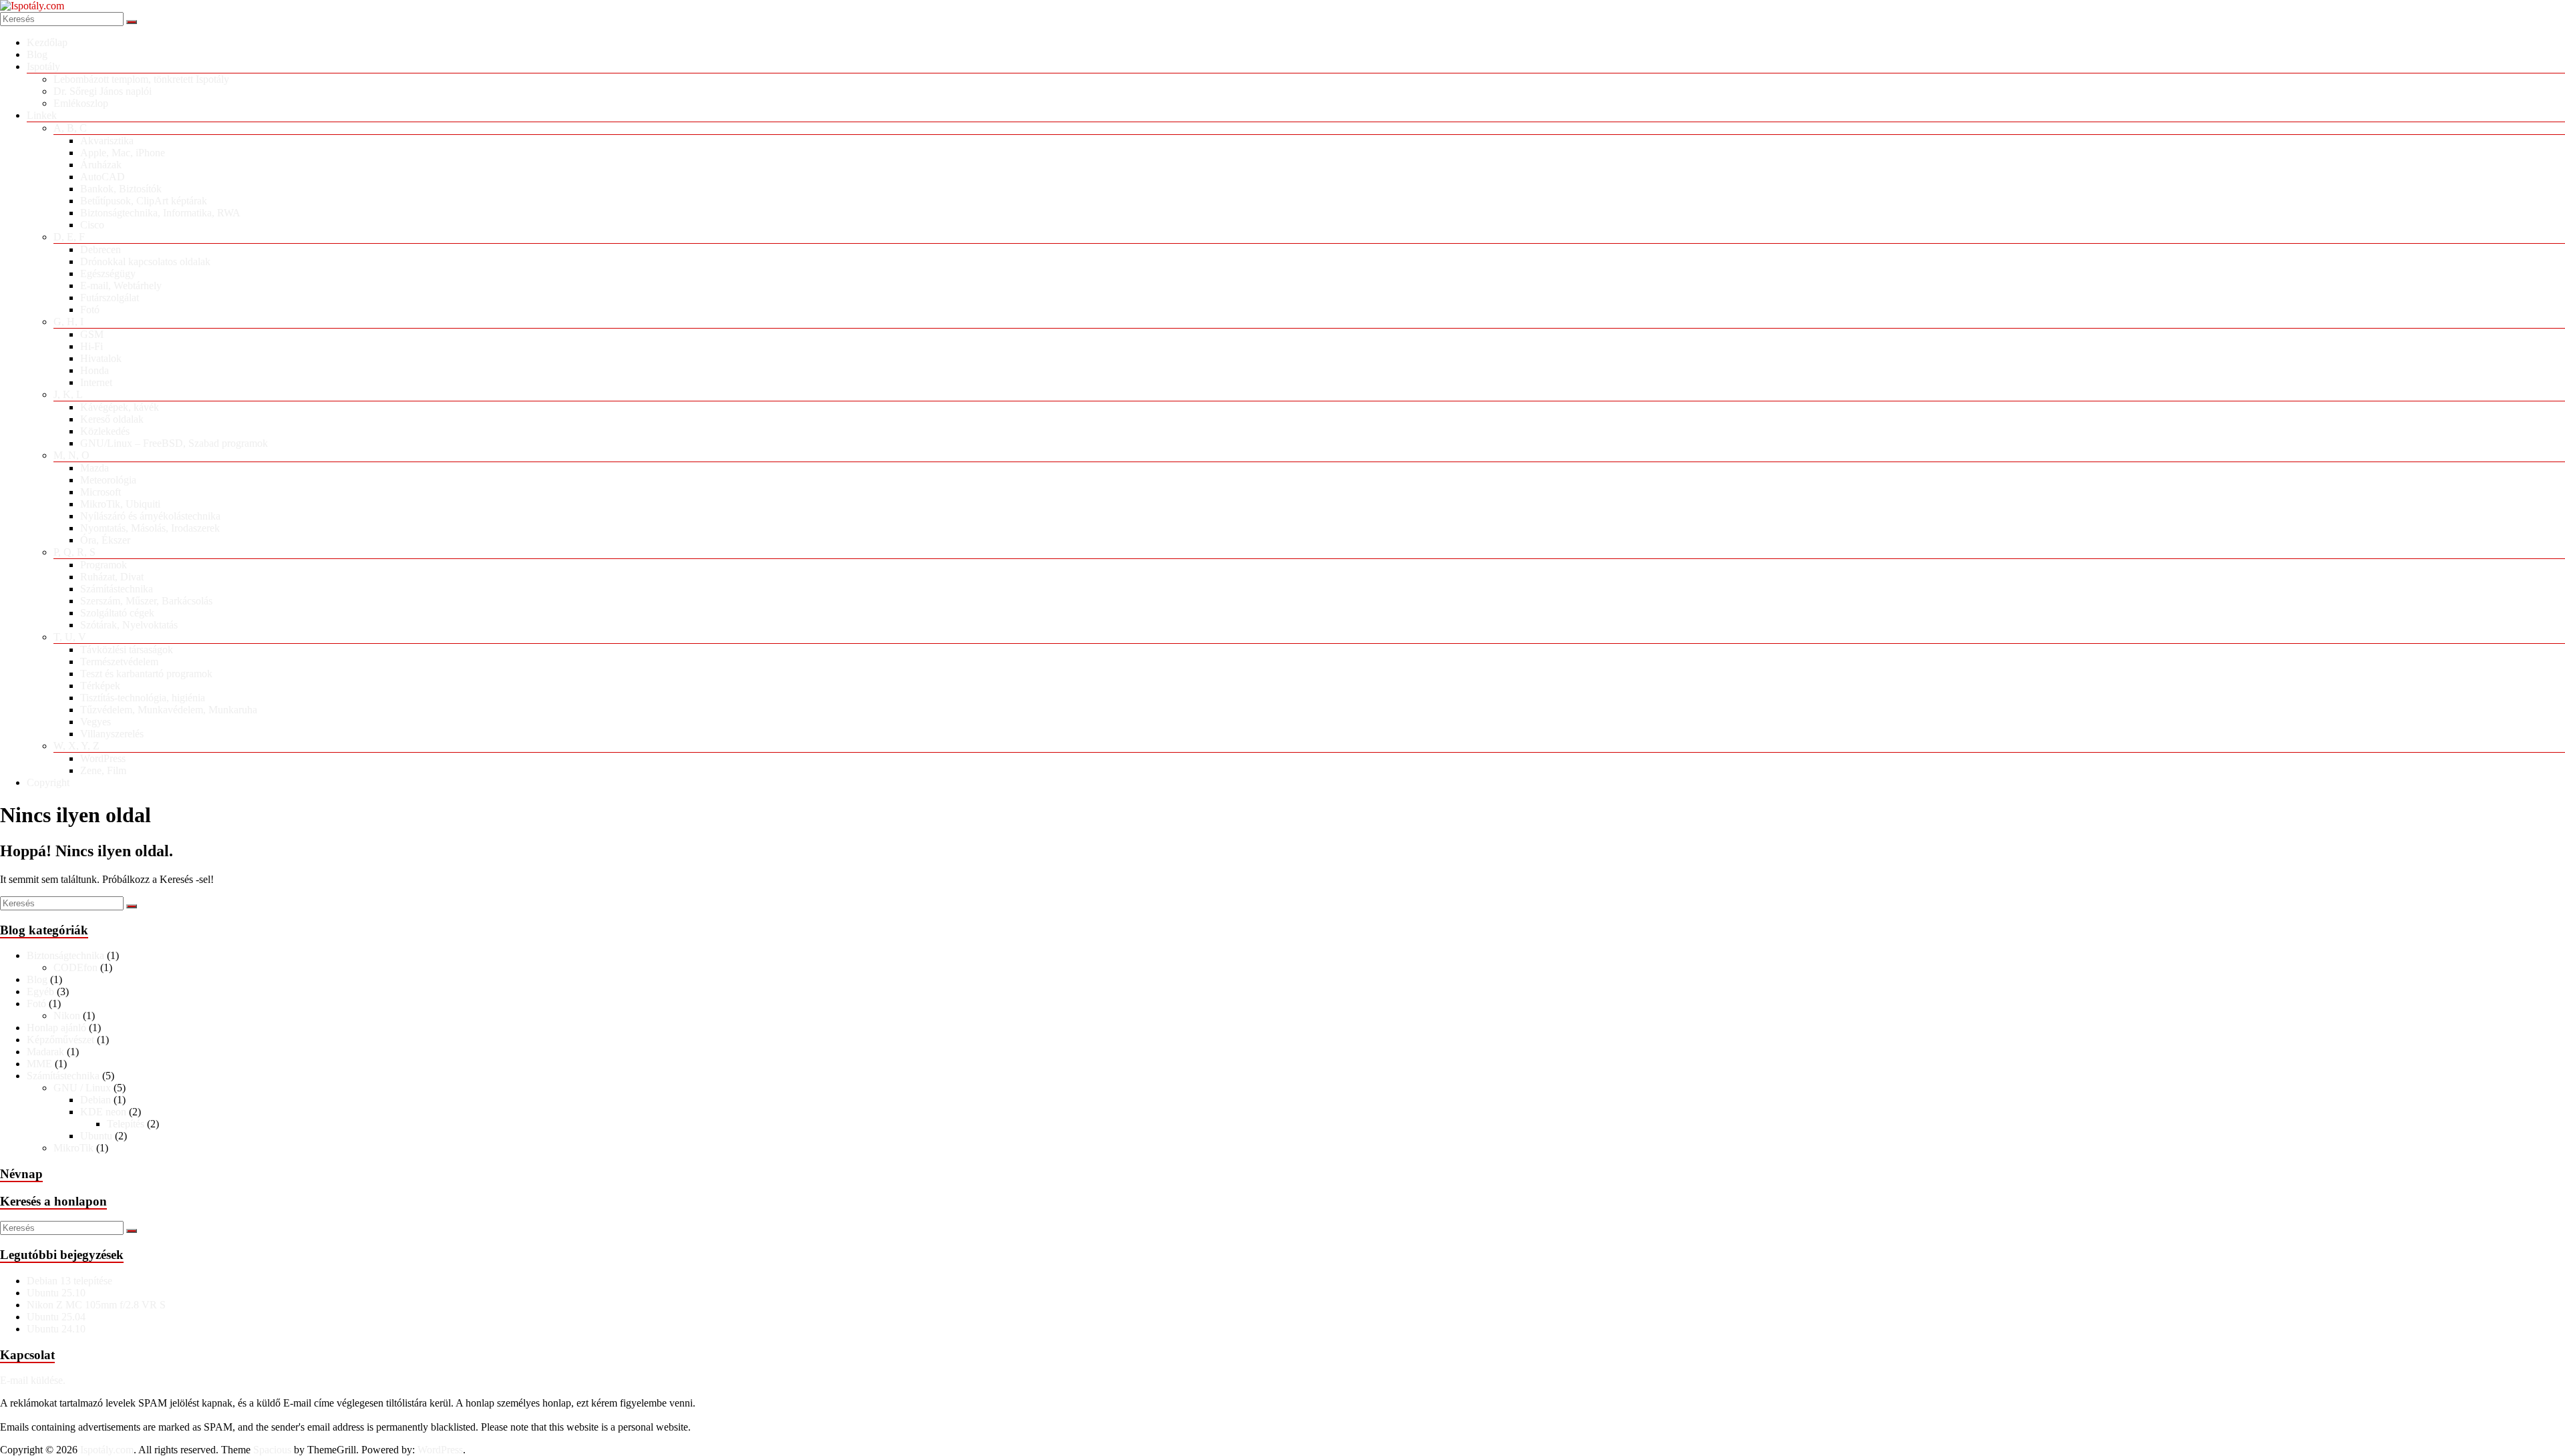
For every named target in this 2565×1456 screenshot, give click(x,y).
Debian (96, 1100)
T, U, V (70, 637)
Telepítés (126, 1124)
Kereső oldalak (112, 419)
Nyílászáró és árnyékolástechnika (150, 516)
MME (39, 1064)
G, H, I (68, 322)
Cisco (92, 225)
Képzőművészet (60, 1040)
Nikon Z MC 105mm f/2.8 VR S (96, 1305)
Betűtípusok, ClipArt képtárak (144, 201)
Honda (95, 370)
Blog (37, 54)
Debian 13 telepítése (69, 1281)
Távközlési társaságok (127, 650)
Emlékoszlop (81, 103)
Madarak (45, 1052)
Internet (96, 382)
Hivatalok (101, 358)
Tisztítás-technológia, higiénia (143, 698)
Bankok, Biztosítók (121, 189)
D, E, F (69, 237)
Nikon (67, 1016)
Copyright (48, 782)
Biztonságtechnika (65, 955)
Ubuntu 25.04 (56, 1317)
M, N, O (71, 455)
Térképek (100, 686)
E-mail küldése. (33, 1380)
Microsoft (101, 492)
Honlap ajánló (56, 1028)
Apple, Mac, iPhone (123, 153)
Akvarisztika (107, 141)
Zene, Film (103, 770)
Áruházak (101, 165)
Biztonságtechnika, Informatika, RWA (160, 213)
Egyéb (40, 991)
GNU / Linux (82, 1088)
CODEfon (75, 967)
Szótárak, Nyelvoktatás (129, 625)
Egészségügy (108, 274)
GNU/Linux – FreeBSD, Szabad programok (174, 443)
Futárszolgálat (110, 298)
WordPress (103, 758)
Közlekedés (105, 431)
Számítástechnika (117, 589)
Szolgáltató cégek (117, 613)
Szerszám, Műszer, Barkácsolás (146, 601)
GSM (92, 334)
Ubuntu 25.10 (56, 1293)
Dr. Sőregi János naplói (103, 91)
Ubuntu (96, 1136)
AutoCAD (103, 177)
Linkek (42, 115)
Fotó (90, 310)
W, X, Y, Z (76, 746)
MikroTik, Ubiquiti (120, 504)
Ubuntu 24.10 (56, 1329)
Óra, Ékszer (105, 540)
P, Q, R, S (74, 552)
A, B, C (70, 128)
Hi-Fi (92, 346)
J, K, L (68, 394)
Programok (104, 565)
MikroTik (73, 1148)
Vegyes (96, 722)
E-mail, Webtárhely (121, 286)
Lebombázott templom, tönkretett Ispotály (141, 79)
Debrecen (101, 249)
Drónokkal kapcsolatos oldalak (145, 261)
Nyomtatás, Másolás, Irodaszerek (150, 528)
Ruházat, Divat (112, 577)
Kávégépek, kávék (120, 407)
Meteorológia (108, 480)
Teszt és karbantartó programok (146, 674)
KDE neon (103, 1112)
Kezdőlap (47, 42)
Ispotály (43, 66)
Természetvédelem (119, 662)
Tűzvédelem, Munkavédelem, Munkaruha (169, 710)
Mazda (95, 468)
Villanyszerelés (112, 734)
